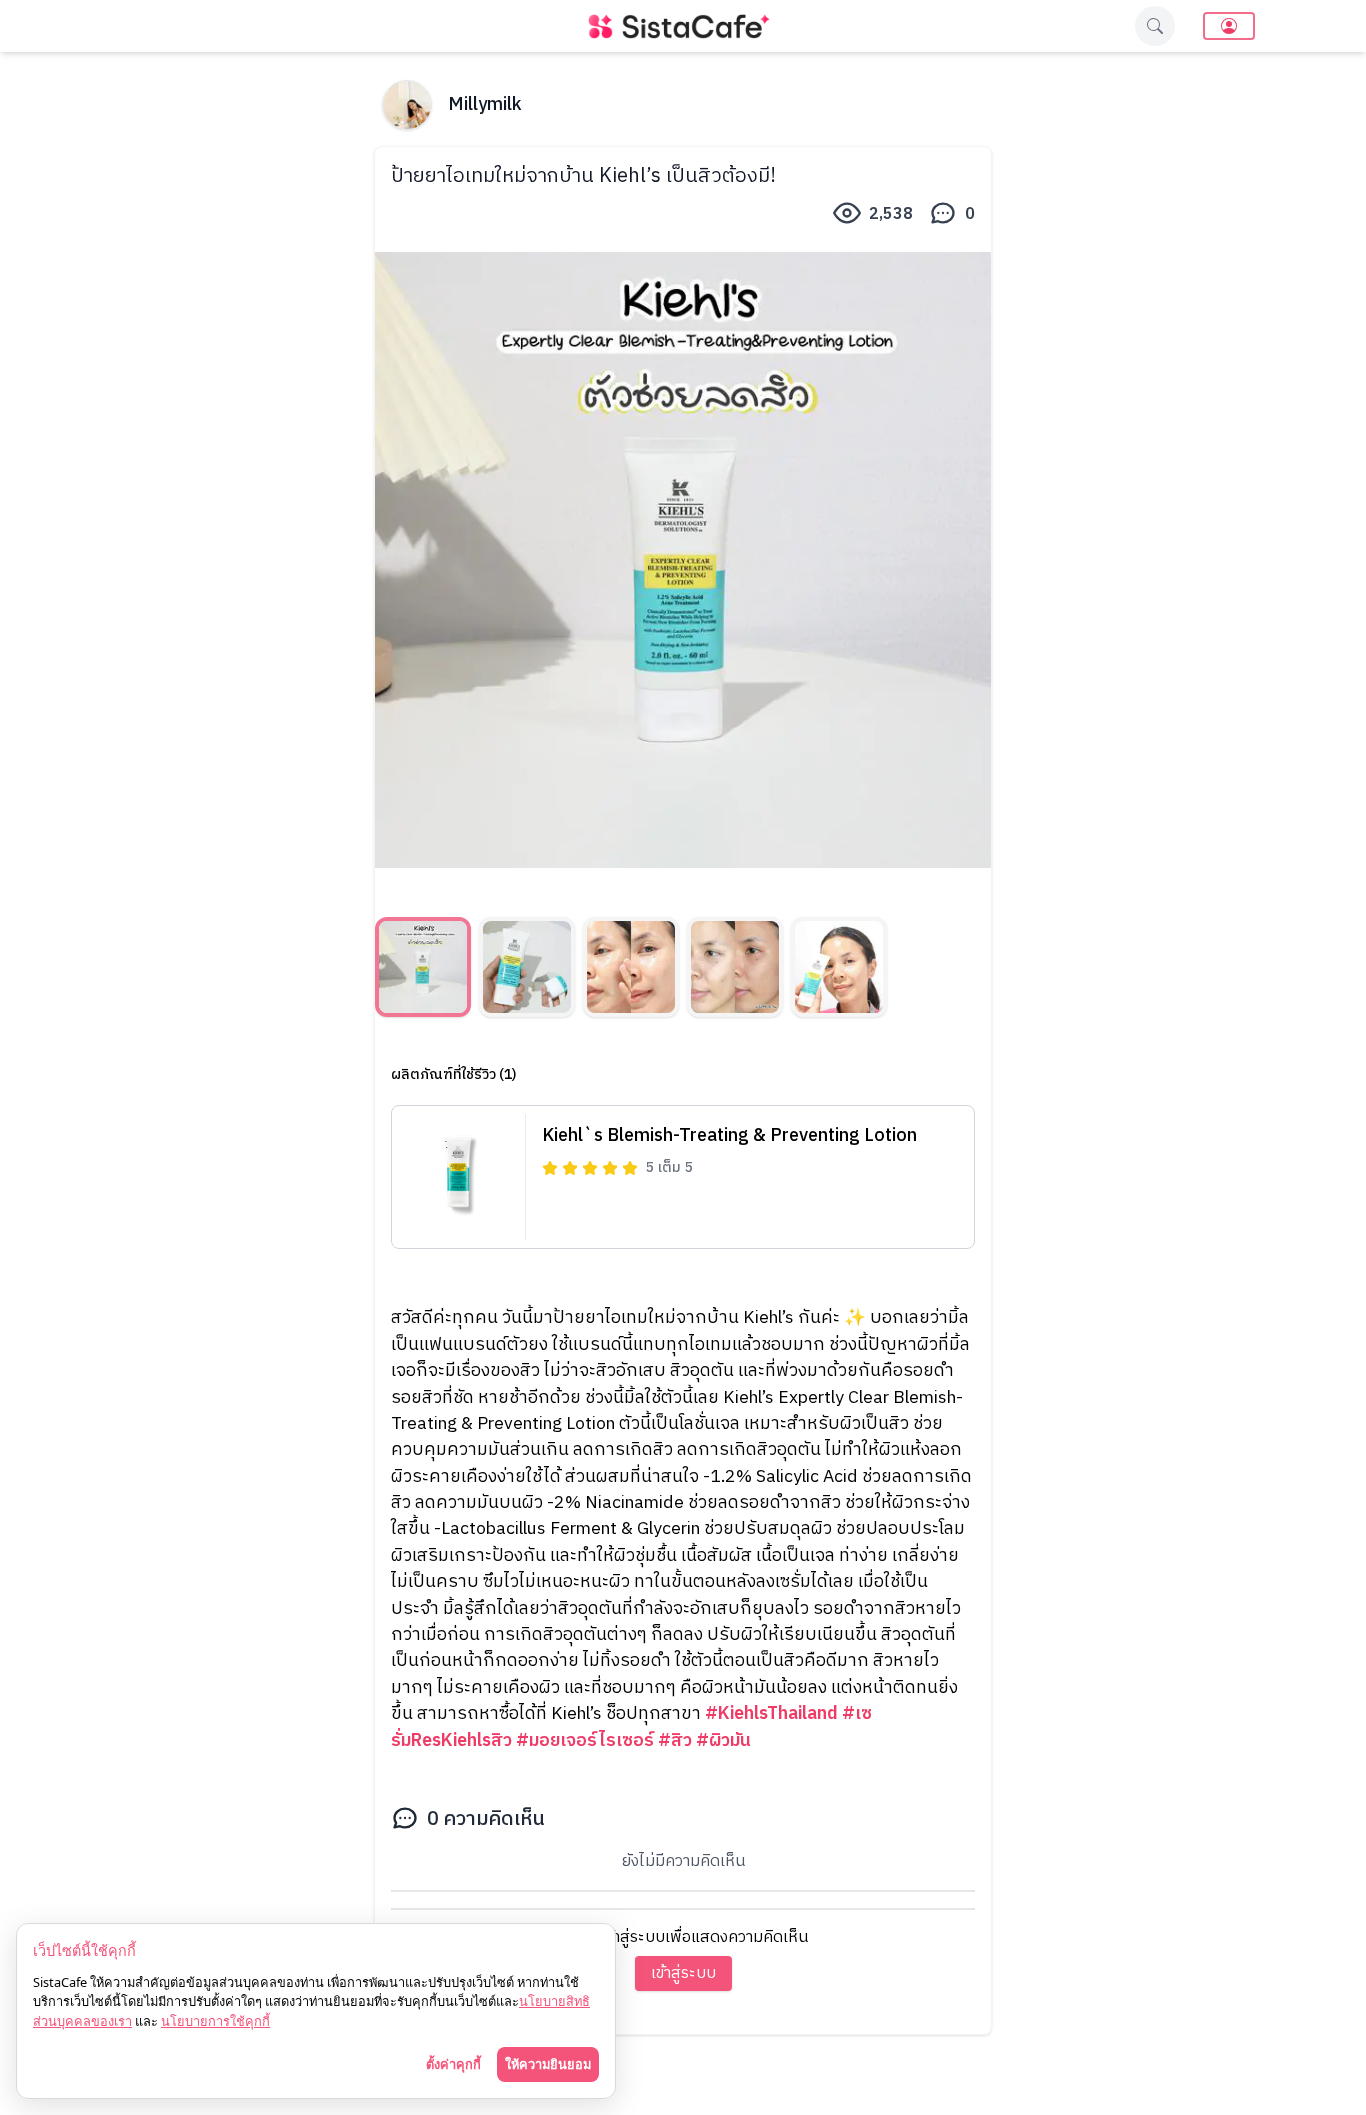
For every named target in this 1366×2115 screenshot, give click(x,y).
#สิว (675, 1740)
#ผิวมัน (723, 1740)
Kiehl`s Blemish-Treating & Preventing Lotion (729, 1136)
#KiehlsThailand (771, 1713)
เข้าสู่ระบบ (683, 1973)
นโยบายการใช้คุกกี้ (215, 2021)
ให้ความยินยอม (548, 2064)
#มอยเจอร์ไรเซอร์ (585, 1740)
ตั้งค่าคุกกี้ (453, 2064)
